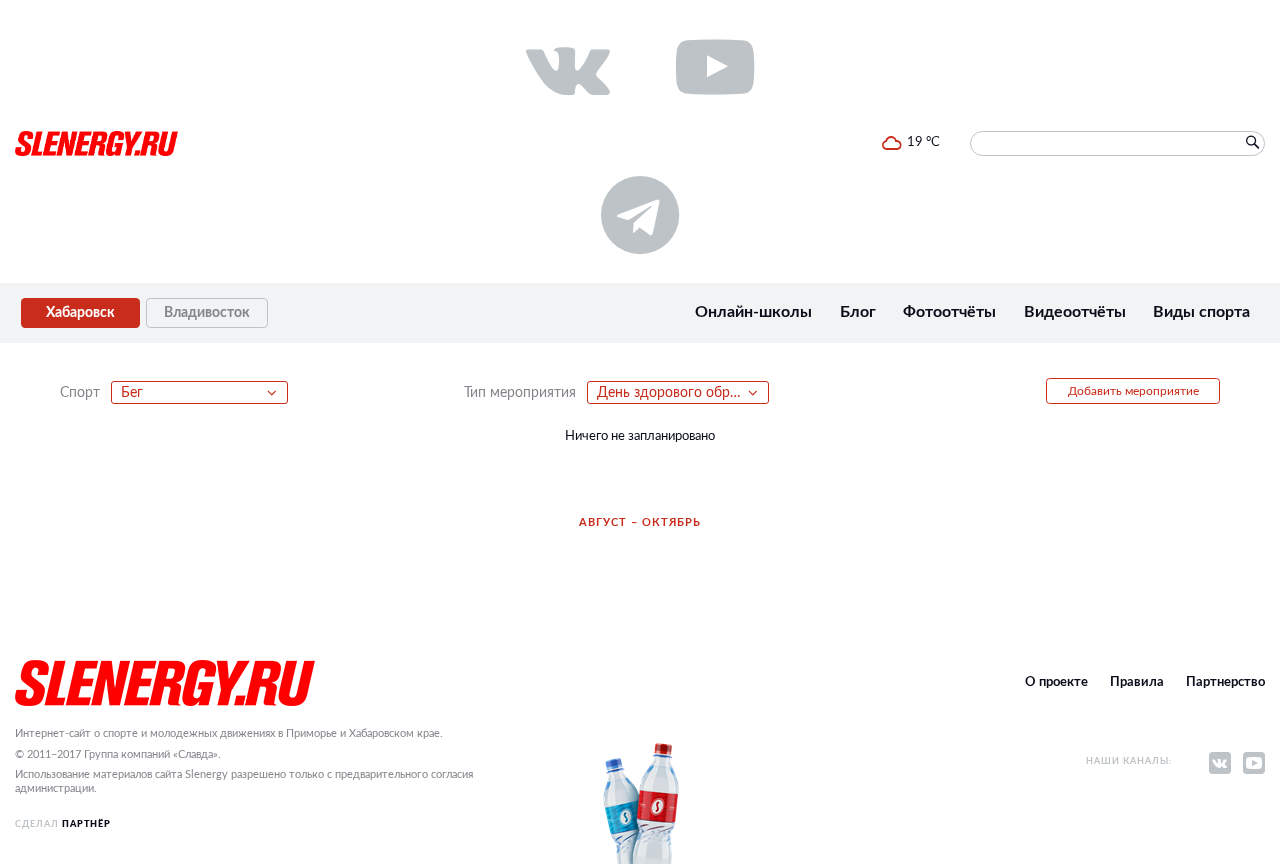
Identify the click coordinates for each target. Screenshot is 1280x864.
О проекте (1056, 682)
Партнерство (1225, 682)
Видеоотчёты (1075, 312)
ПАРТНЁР (86, 824)
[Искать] (1252, 143)
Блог (858, 312)
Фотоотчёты (949, 312)
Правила (1137, 682)
